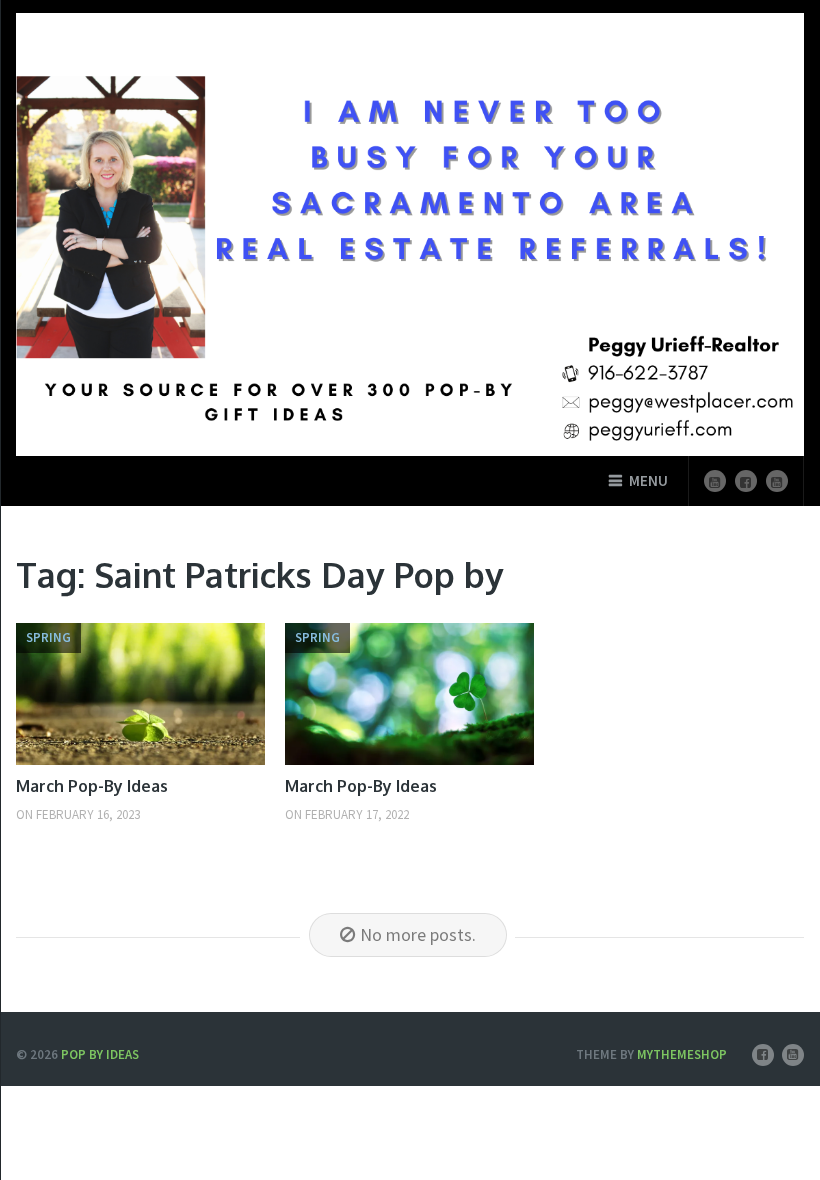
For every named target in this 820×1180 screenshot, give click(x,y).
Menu (648, 480)
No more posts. (418, 934)
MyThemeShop (682, 1054)
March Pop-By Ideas (92, 786)
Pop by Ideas (100, 1054)
